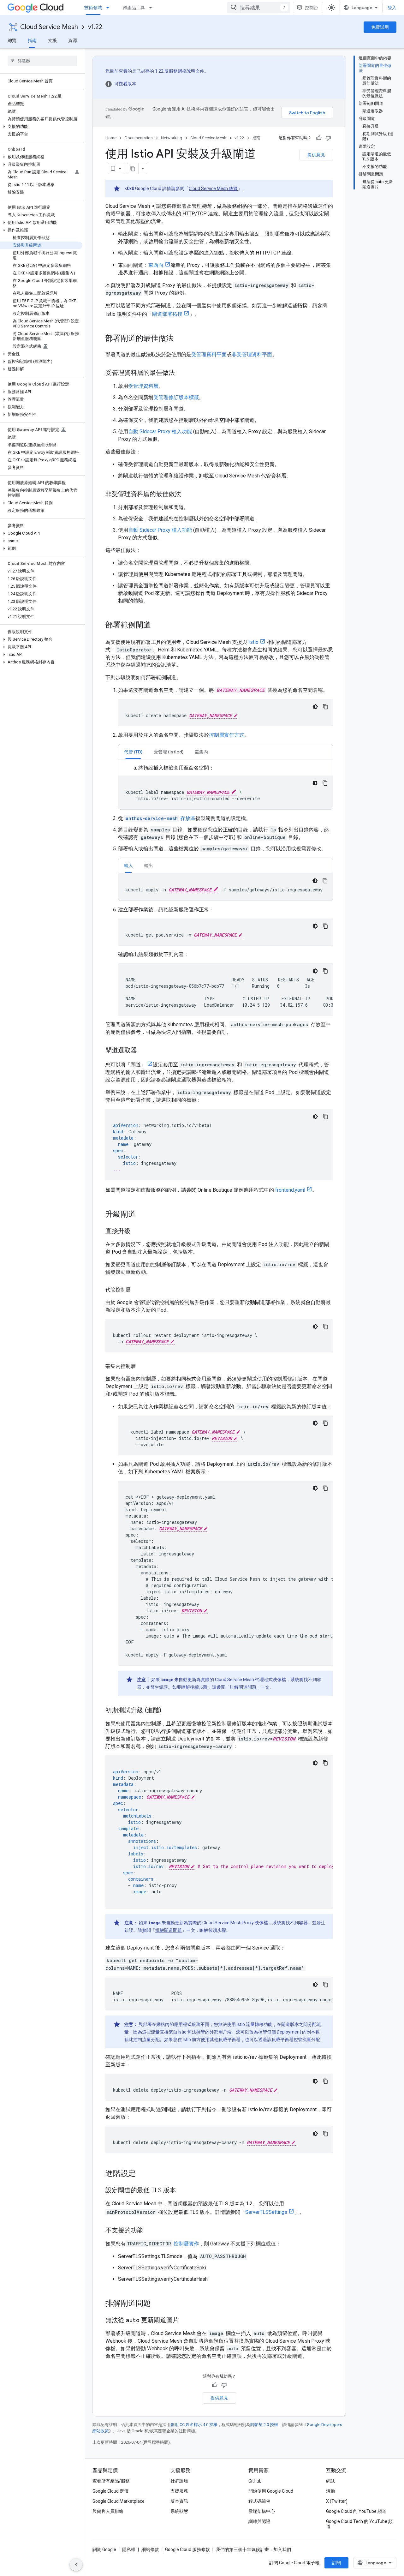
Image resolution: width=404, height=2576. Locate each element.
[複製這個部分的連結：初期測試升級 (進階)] (168, 1711)
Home (111, 138)
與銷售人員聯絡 (108, 2511)
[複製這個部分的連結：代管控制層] (137, 1290)
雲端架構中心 (262, 2511)
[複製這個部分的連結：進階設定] (142, 2174)
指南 (32, 40)
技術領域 (93, 8)
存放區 (160, 818)
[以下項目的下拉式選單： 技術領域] (110, 8)
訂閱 (336, 2563)
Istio (253, 642)
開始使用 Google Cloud (271, 2491)
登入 (392, 8)
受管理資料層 (143, 386)
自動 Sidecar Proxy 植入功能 (160, 431)
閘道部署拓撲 (167, 314)
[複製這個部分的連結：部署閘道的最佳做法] (180, 339)
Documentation (139, 138)
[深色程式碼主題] (315, 707)
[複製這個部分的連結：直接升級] (137, 1231)
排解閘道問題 (243, 1687)
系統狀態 (179, 2511)
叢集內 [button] (201, 752)
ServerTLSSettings (266, 2212)
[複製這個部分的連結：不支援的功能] (150, 2231)
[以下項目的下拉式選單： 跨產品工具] (152, 8)
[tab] (133, 752)
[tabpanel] (226, 787)
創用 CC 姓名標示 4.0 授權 (194, 2425)
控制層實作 (186, 2244)
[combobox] (259, 8)
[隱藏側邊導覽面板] (76, 2565)
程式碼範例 (259, 2501)
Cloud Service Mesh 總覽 (213, 189)
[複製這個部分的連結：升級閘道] (142, 1215)
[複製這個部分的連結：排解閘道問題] (157, 2304)
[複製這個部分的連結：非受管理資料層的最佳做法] (187, 494)
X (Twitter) (337, 2501)
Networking (172, 138)
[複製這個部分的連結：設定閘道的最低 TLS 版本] (182, 2191)
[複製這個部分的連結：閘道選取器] (143, 1051)
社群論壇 (179, 2481)
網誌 (330, 2481)
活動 (330, 2491)
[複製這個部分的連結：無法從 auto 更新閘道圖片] (185, 2321)
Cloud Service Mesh (49, 27)
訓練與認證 (259, 2521)
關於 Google (104, 2549)
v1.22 (95, 27)
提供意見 (316, 155)
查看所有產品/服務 (111, 2481)
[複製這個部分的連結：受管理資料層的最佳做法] (181, 373)
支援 (52, 40)
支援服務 (179, 2491)
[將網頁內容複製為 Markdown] (133, 169)
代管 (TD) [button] (133, 752)
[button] (41, 127)
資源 (73, 40)
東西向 (156, 265)
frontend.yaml (290, 1190)
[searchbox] (42, 61)
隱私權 (129, 2549)
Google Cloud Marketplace (119, 2501)
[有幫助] (319, 138)
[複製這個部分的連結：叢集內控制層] (142, 1366)
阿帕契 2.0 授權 (264, 2425)
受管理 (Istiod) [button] (169, 752)
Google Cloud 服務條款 (187, 2549)
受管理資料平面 (209, 354)
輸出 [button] (149, 866)
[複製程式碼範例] (325, 707)
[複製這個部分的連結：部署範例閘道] (157, 626)
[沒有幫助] (328, 138)
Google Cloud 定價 (110, 2491)
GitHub (255, 2481)
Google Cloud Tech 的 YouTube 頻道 (359, 2524)
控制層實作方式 (227, 735)
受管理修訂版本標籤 (176, 397)
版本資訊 (179, 2501)
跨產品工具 (134, 8)
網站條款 (150, 2549)
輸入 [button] (128, 866)
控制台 (312, 8)
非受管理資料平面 (252, 354)
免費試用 (380, 27)
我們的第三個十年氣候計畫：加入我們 (253, 2549)
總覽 (12, 40)
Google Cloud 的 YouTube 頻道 (356, 2511)
